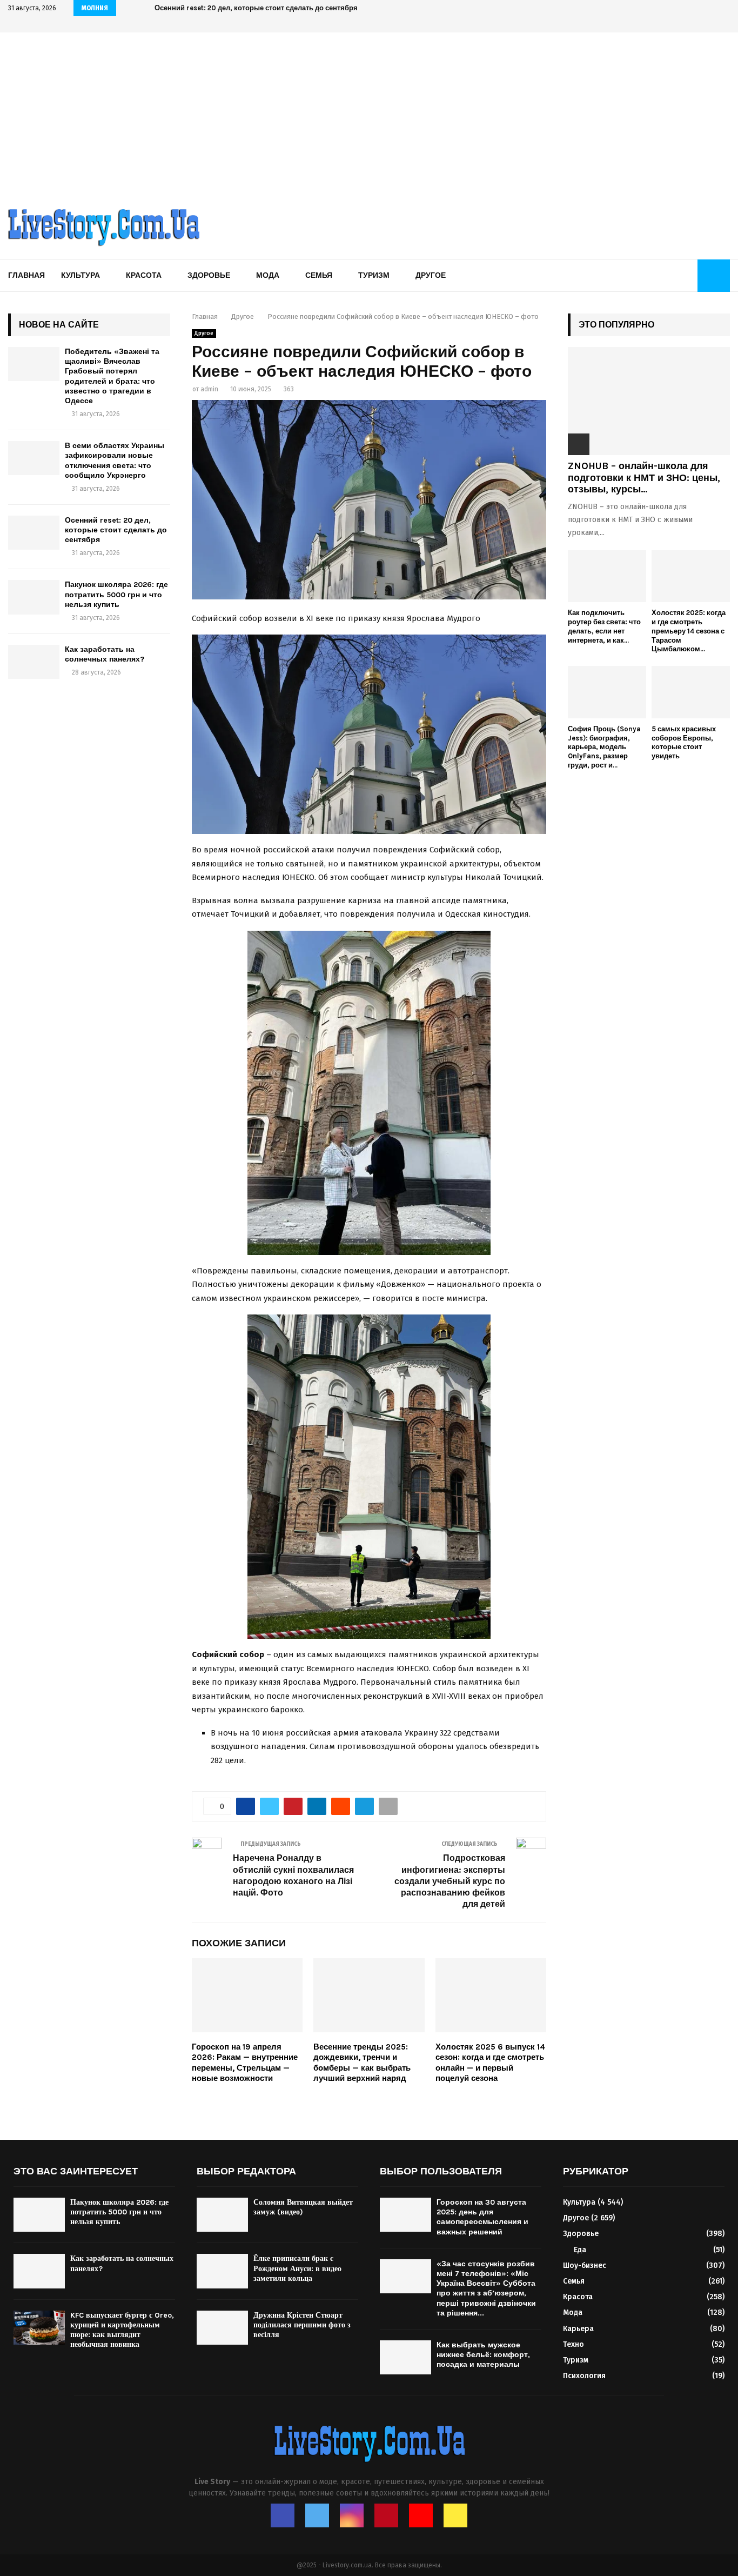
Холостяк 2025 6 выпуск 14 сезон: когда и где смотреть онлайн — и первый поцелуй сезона (490, 2063)
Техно (573, 2344)
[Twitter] (317, 2515)
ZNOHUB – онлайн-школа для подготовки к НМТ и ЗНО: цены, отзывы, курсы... (644, 478)
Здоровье (209, 275)
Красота (144, 275)
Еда (580, 2250)
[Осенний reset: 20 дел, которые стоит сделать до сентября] (34, 533)
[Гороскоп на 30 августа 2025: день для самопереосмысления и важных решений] (405, 2215)
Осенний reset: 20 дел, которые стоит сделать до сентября (256, 8)
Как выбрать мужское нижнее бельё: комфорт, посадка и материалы (483, 2355)
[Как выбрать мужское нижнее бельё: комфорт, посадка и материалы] (405, 2357)
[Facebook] (283, 2515)
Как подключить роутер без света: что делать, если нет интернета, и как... (604, 626)
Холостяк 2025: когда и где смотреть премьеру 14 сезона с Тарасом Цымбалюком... (689, 631)
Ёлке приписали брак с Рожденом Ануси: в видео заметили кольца (297, 2268)
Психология (584, 2376)
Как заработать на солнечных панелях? (105, 654)
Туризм (374, 275)
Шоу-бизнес (585, 2265)
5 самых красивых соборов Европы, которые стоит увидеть (684, 742)
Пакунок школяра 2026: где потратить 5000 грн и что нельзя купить (116, 594)
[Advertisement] (369, 114)
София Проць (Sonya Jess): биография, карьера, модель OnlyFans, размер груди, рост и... (604, 747)
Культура (80, 275)
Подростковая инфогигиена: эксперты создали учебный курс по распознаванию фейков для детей (450, 1881)
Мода (268, 275)
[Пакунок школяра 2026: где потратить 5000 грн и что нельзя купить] (34, 597)
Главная (26, 275)
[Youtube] (421, 2515)
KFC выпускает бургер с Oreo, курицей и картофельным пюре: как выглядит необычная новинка (122, 2330)
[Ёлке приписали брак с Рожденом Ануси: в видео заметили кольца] (222, 2271)
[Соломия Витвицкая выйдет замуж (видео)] (222, 2215)
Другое (431, 275)
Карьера (578, 2329)
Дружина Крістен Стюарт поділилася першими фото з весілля (302, 2325)
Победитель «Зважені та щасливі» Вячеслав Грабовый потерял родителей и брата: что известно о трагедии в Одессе (112, 376)
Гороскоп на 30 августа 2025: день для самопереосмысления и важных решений (482, 2217)
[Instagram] (352, 2515)
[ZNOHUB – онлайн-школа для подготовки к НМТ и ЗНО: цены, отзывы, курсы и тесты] (649, 401)
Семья (319, 275)
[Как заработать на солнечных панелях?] (34, 662)
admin (209, 389)
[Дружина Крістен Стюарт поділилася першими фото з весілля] (222, 2328)
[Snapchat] (455, 2515)
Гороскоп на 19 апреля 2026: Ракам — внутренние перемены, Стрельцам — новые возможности (245, 2063)
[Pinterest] (386, 2515)
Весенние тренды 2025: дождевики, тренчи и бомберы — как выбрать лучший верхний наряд (362, 2063)
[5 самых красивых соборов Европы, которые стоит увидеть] (691, 692)
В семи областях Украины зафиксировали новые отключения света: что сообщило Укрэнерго (115, 461)
